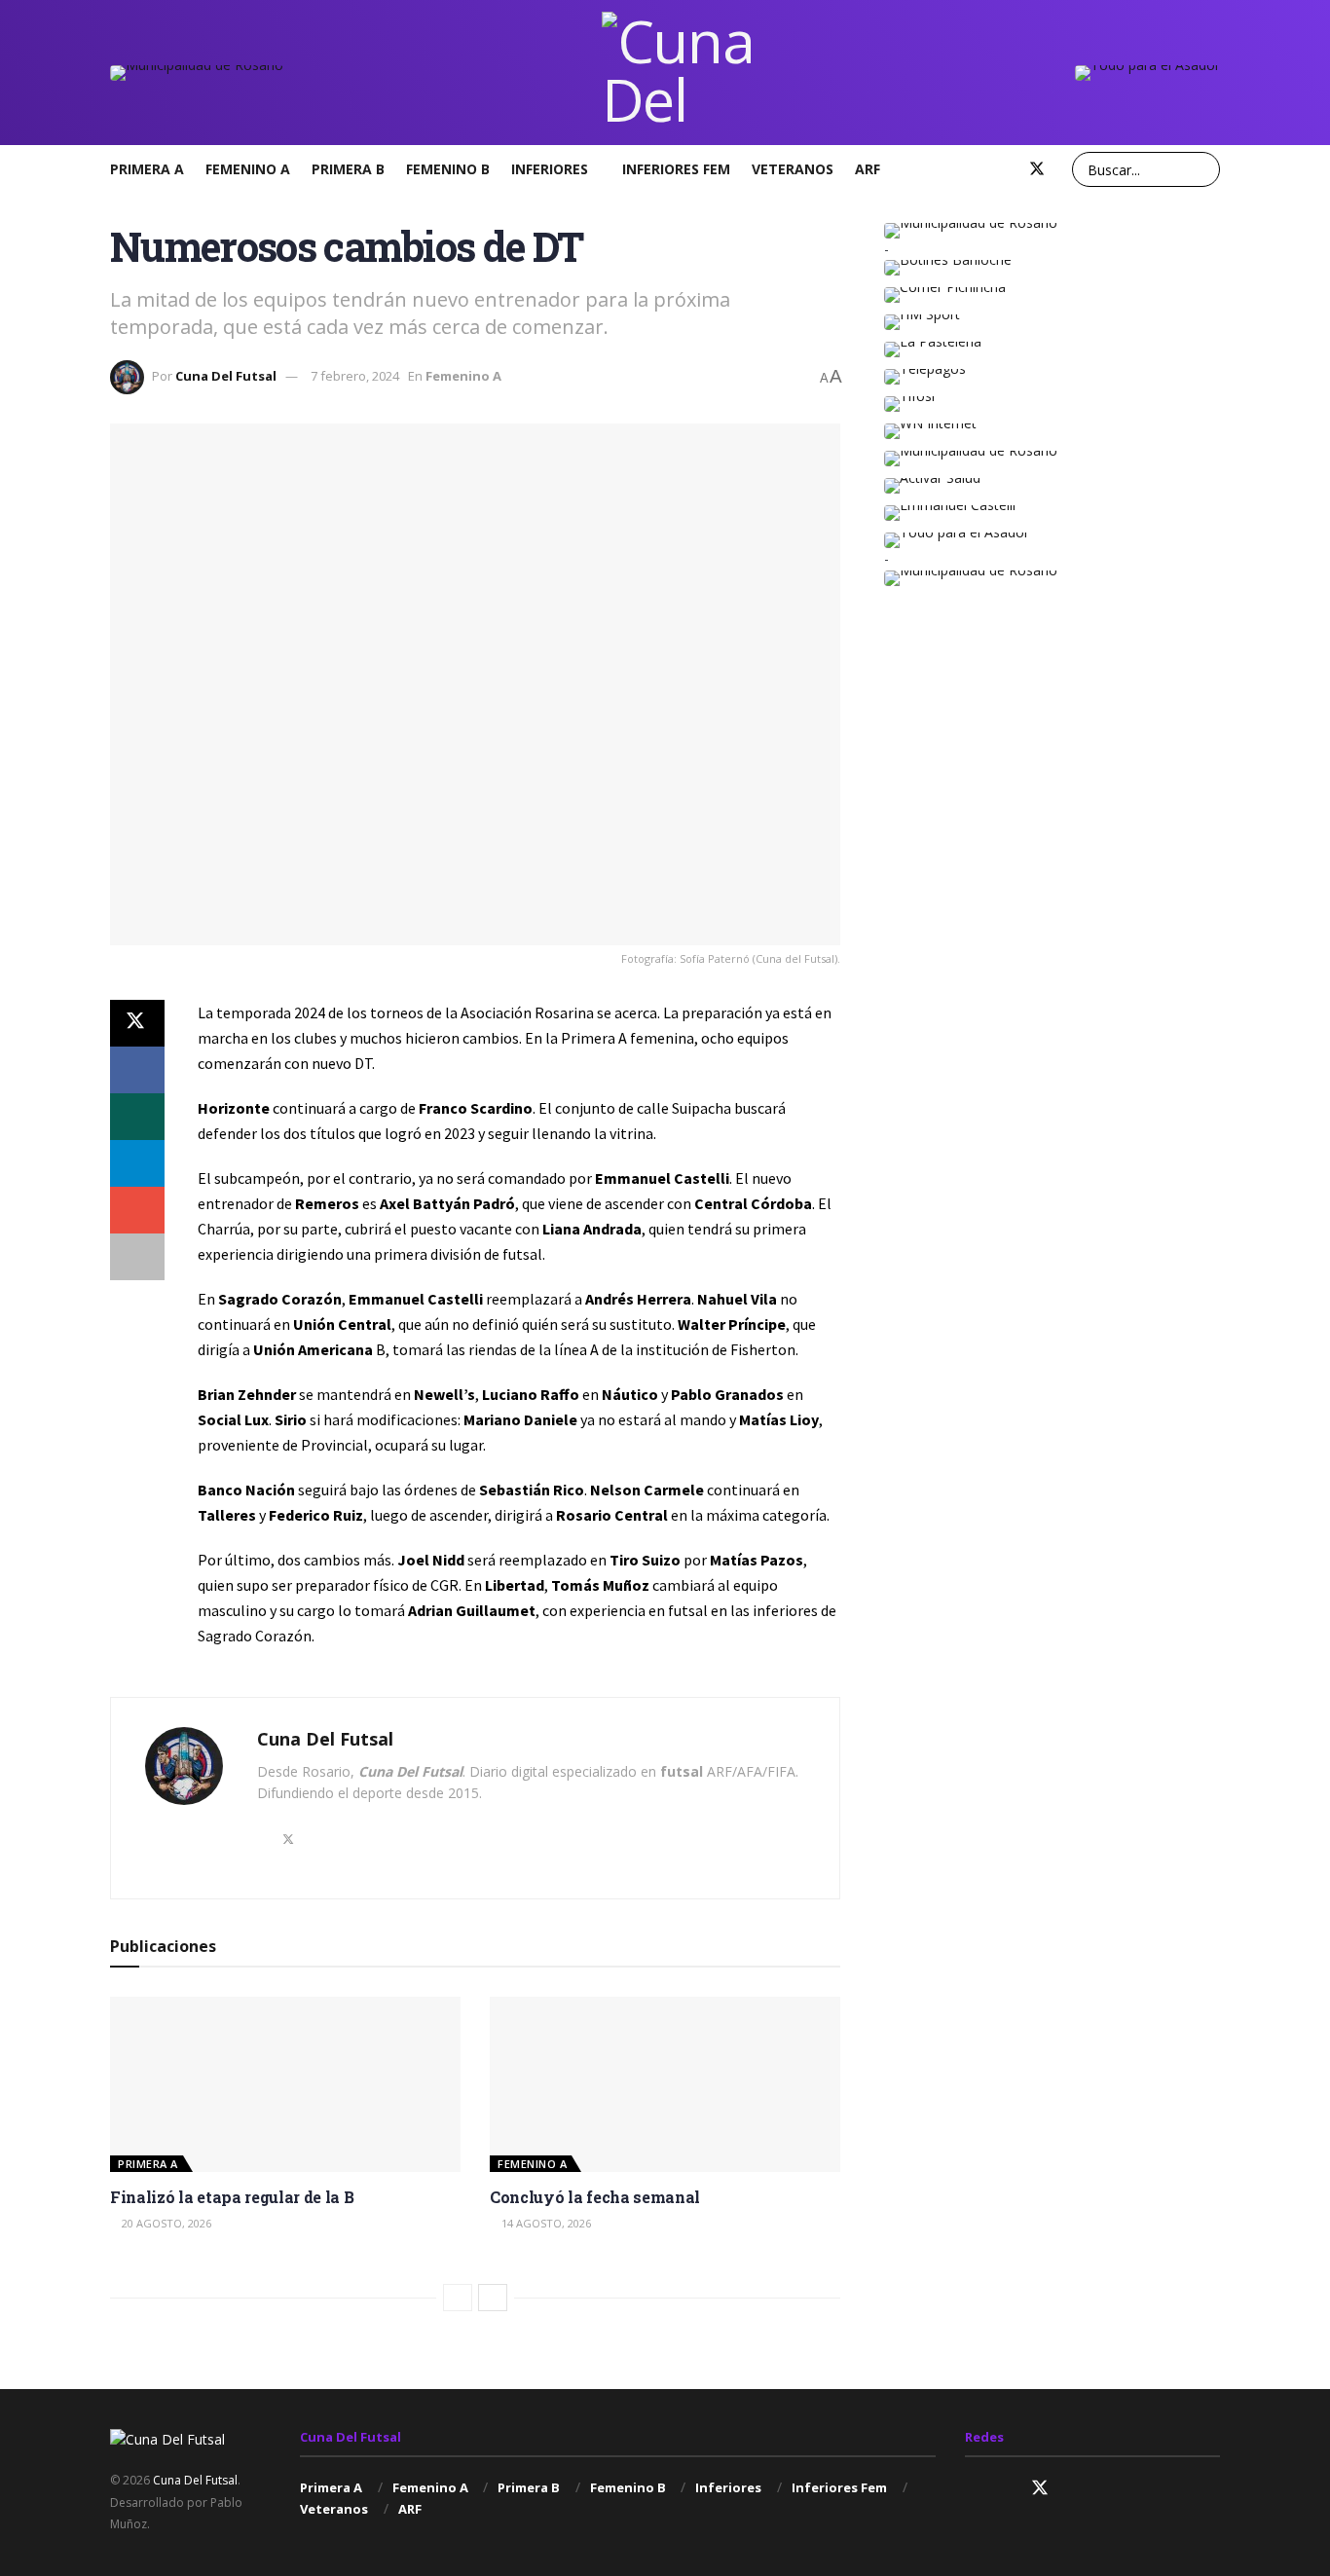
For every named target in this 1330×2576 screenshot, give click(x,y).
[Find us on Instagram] (973, 169)
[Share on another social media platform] (137, 1257)
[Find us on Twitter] (1037, 169)
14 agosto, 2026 (545, 2223)
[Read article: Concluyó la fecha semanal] (665, 2084)
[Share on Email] (137, 1210)
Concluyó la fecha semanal (595, 2197)
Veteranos (793, 169)
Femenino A (248, 169)
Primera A (147, 169)
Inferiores (550, 169)
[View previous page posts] (458, 2298)
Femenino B (448, 169)
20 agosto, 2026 (165, 2223)
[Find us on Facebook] (1004, 169)
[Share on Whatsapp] (137, 1117)
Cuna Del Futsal (226, 376)
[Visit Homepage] (680, 73)
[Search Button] (1202, 169)
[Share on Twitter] (137, 1023)
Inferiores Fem (676, 169)
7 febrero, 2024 (355, 376)
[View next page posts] (493, 2298)
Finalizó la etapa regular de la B (232, 2197)
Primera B (348, 169)
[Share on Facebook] (137, 1070)
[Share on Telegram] (137, 1163)
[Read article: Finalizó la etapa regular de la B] (285, 2084)
